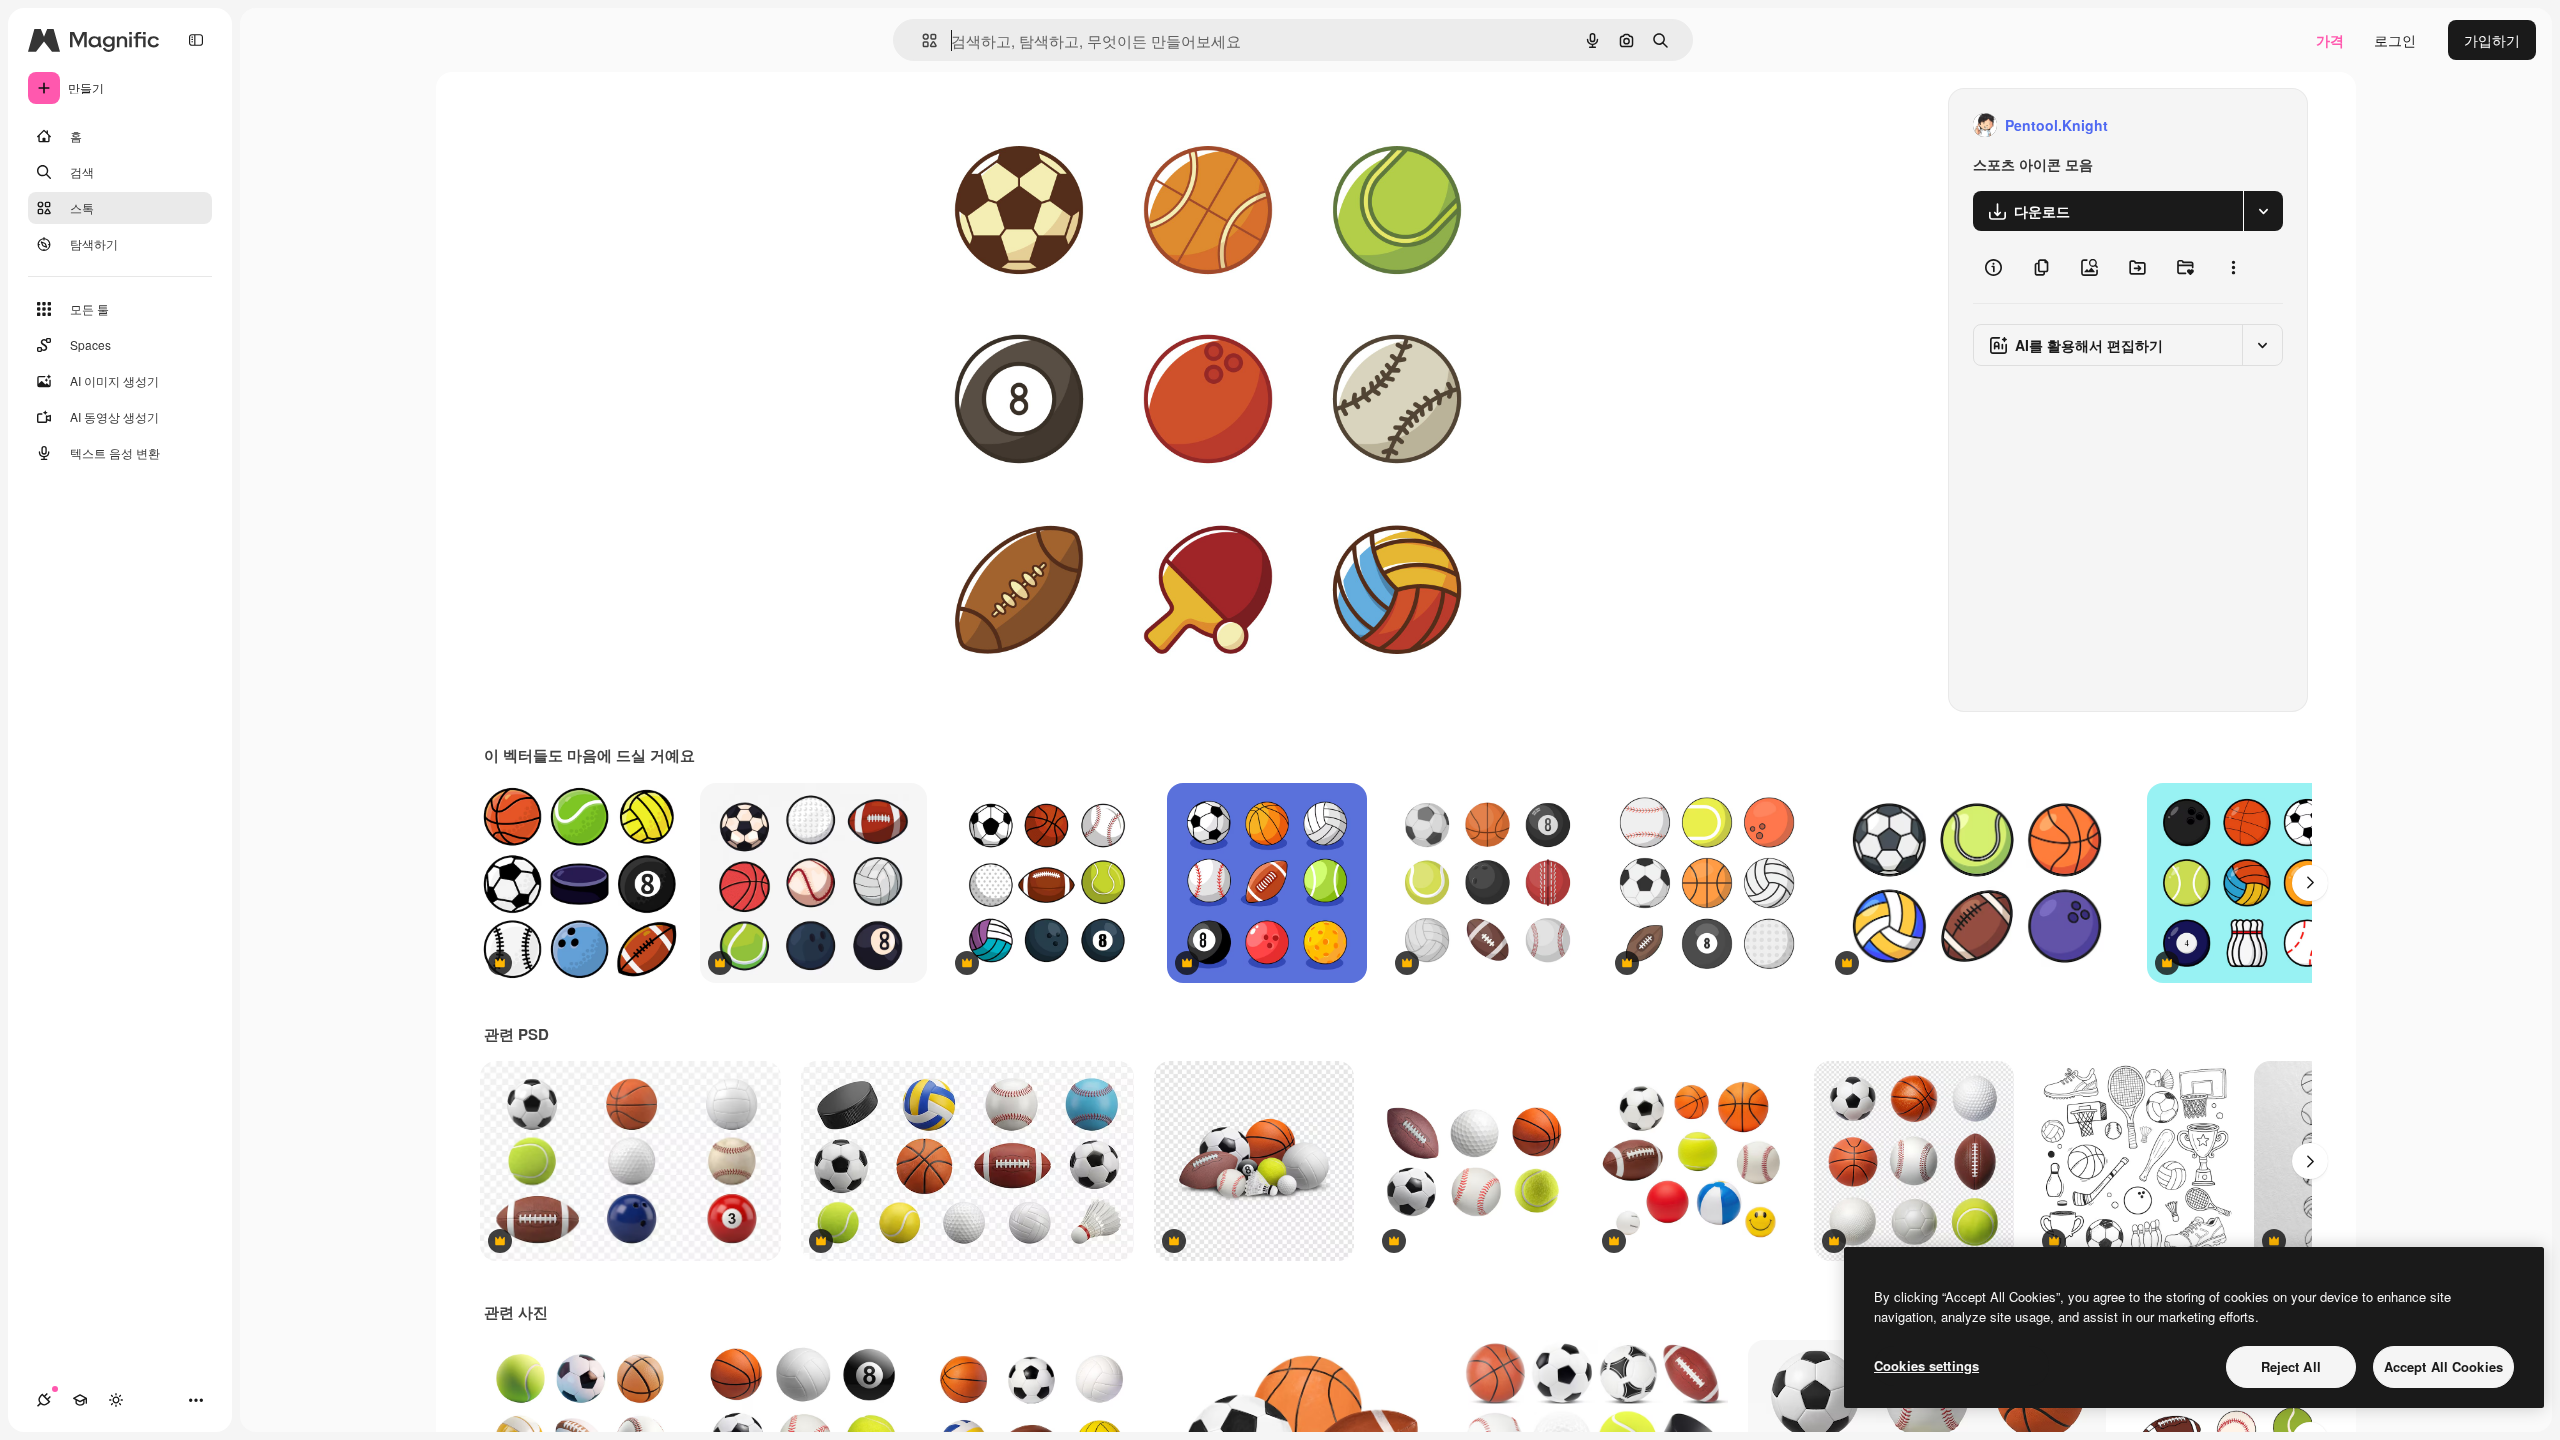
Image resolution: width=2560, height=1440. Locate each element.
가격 (2330, 40)
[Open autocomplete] (921, 40)
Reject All (2291, 1366)
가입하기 (2492, 40)
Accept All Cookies (2443, 1366)
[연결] (44, 1400)
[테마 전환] (116, 1400)
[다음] (2310, 883)
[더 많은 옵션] (2233, 267)
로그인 (2395, 40)
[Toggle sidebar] (196, 40)
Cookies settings (1926, 1365)
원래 (1011, 125)
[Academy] (80, 1400)
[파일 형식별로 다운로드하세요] (2263, 211)
